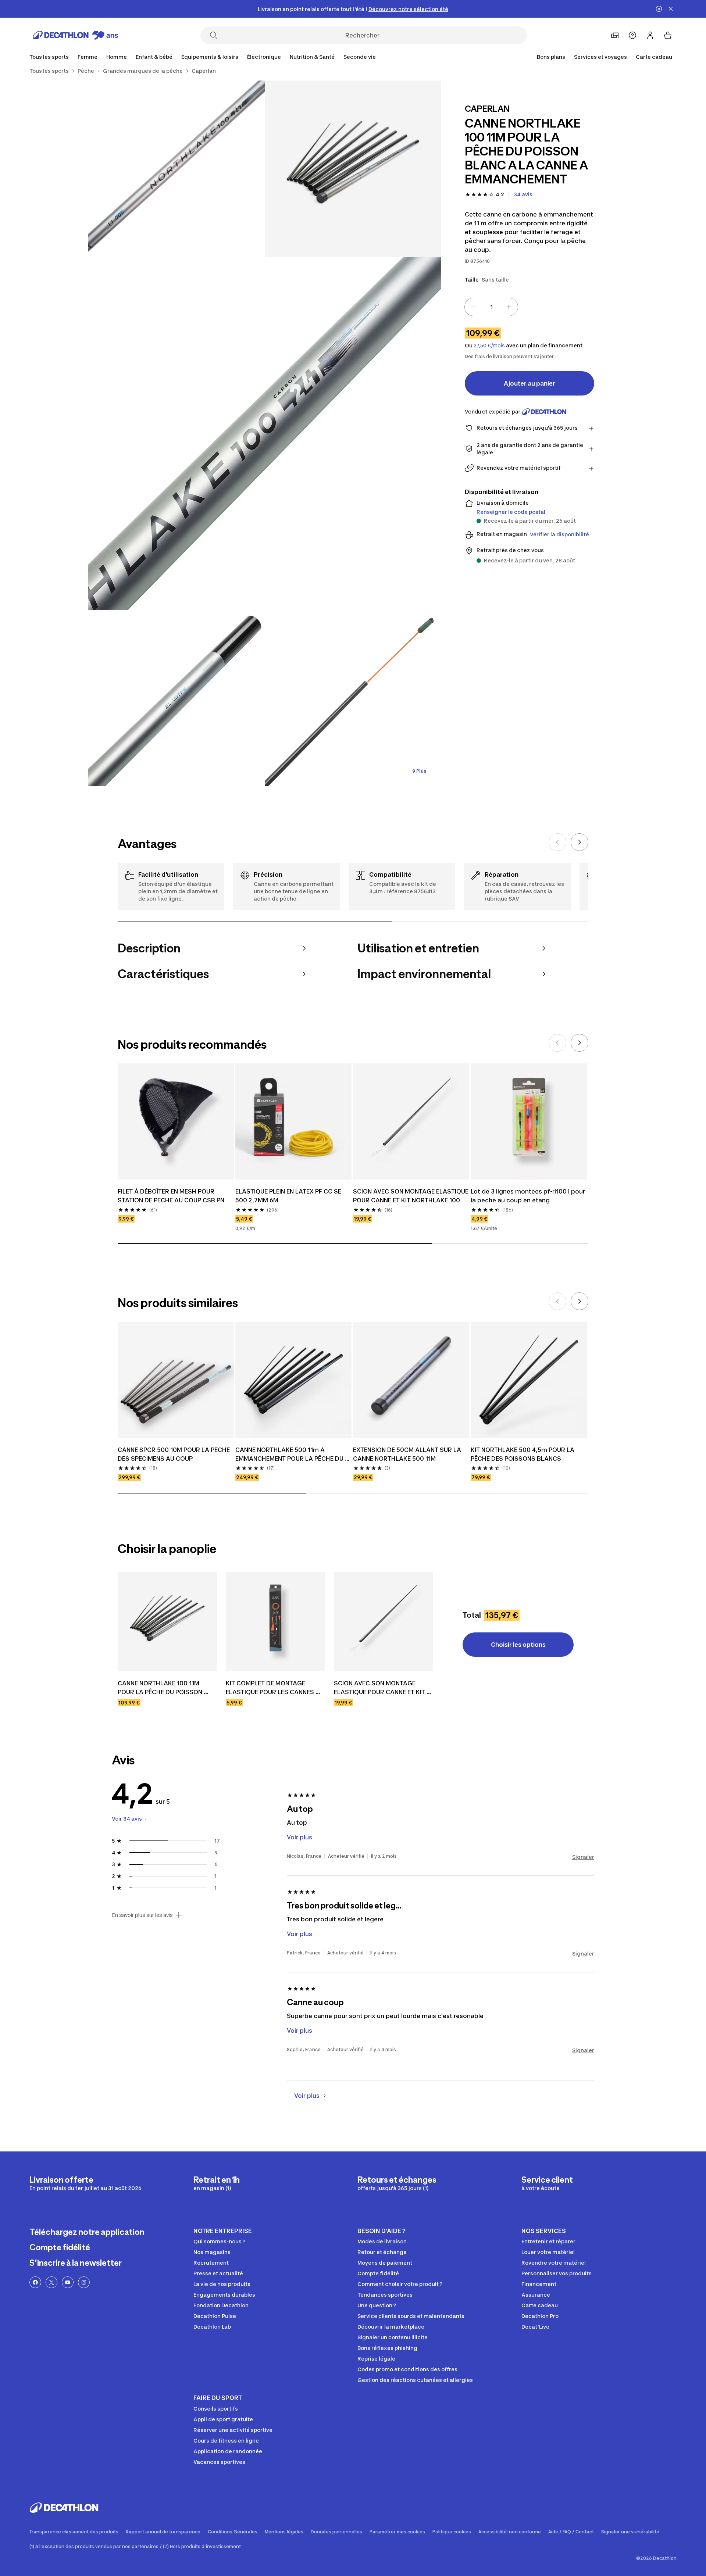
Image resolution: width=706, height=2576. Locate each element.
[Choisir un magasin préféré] (615, 35)
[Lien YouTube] (68, 2282)
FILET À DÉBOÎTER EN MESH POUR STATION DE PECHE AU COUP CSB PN (171, 1196)
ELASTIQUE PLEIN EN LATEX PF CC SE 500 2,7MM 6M (289, 1196)
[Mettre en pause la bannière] (659, 9)
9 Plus (419, 771)
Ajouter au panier (529, 383)
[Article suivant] (580, 842)
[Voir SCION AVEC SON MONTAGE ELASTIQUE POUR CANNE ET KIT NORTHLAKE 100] (384, 1622)
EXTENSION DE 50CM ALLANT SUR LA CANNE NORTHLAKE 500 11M (408, 1454)
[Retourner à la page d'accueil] (75, 35)
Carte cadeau (654, 57)
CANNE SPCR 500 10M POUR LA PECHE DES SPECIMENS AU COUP (174, 1454)
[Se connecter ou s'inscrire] (650, 35)
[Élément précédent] (557, 842)
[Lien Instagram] (84, 2282)
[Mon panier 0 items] (668, 35)
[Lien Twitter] (51, 2282)
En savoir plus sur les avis (142, 1915)
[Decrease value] (474, 307)
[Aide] (632, 35)
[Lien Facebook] (35, 2282)
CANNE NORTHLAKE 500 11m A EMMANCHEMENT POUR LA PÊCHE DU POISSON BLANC (290, 1455)
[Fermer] (671, 9)
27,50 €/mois (489, 346)
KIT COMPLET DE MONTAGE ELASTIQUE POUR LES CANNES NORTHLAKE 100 (271, 1688)
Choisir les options (518, 1645)
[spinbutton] (491, 307)
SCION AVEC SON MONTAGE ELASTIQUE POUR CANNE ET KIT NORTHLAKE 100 (411, 1196)
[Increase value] (509, 307)
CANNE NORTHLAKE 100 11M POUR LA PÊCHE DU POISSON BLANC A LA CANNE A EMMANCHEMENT (161, 1688)
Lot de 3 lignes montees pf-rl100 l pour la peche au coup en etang (529, 1196)
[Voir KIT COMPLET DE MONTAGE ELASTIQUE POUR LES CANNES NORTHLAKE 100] (275, 1622)
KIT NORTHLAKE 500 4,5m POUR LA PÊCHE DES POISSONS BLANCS (523, 1454)
